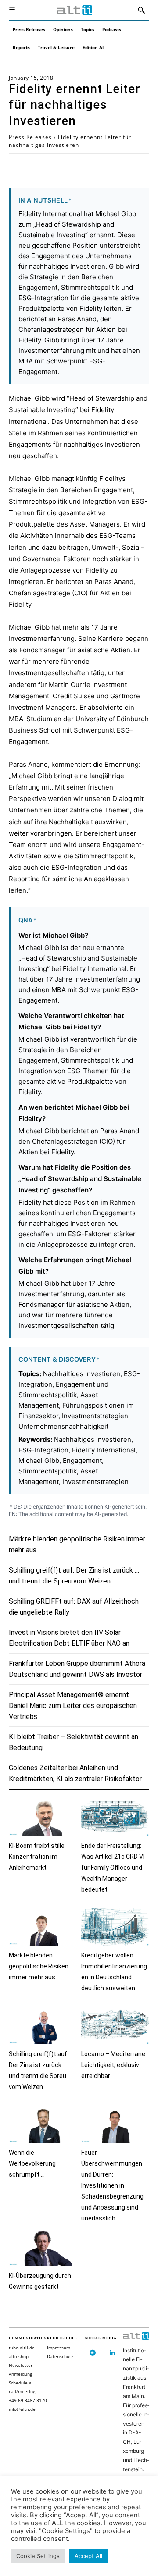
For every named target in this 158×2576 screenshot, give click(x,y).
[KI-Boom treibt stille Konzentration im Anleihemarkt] (43, 1817)
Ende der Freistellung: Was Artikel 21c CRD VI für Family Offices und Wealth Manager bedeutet (113, 1868)
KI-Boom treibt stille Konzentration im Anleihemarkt (37, 1857)
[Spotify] (93, 2353)
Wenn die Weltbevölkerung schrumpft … (32, 2163)
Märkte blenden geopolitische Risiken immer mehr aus (39, 1966)
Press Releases (30, 137)
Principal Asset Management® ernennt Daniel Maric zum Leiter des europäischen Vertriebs (73, 1706)
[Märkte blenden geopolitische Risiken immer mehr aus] (43, 1927)
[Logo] (75, 10)
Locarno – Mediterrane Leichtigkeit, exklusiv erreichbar (113, 2065)
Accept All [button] (88, 2556)
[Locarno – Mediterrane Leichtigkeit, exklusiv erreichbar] (115, 2026)
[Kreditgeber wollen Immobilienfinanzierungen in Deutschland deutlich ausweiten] (115, 1927)
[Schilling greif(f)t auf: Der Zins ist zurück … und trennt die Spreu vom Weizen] (43, 2026)
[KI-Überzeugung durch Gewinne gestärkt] (43, 2247)
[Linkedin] (113, 2353)
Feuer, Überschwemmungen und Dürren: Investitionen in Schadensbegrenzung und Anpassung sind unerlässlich (112, 2185)
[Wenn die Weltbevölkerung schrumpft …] (43, 2124)
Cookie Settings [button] (38, 2556)
